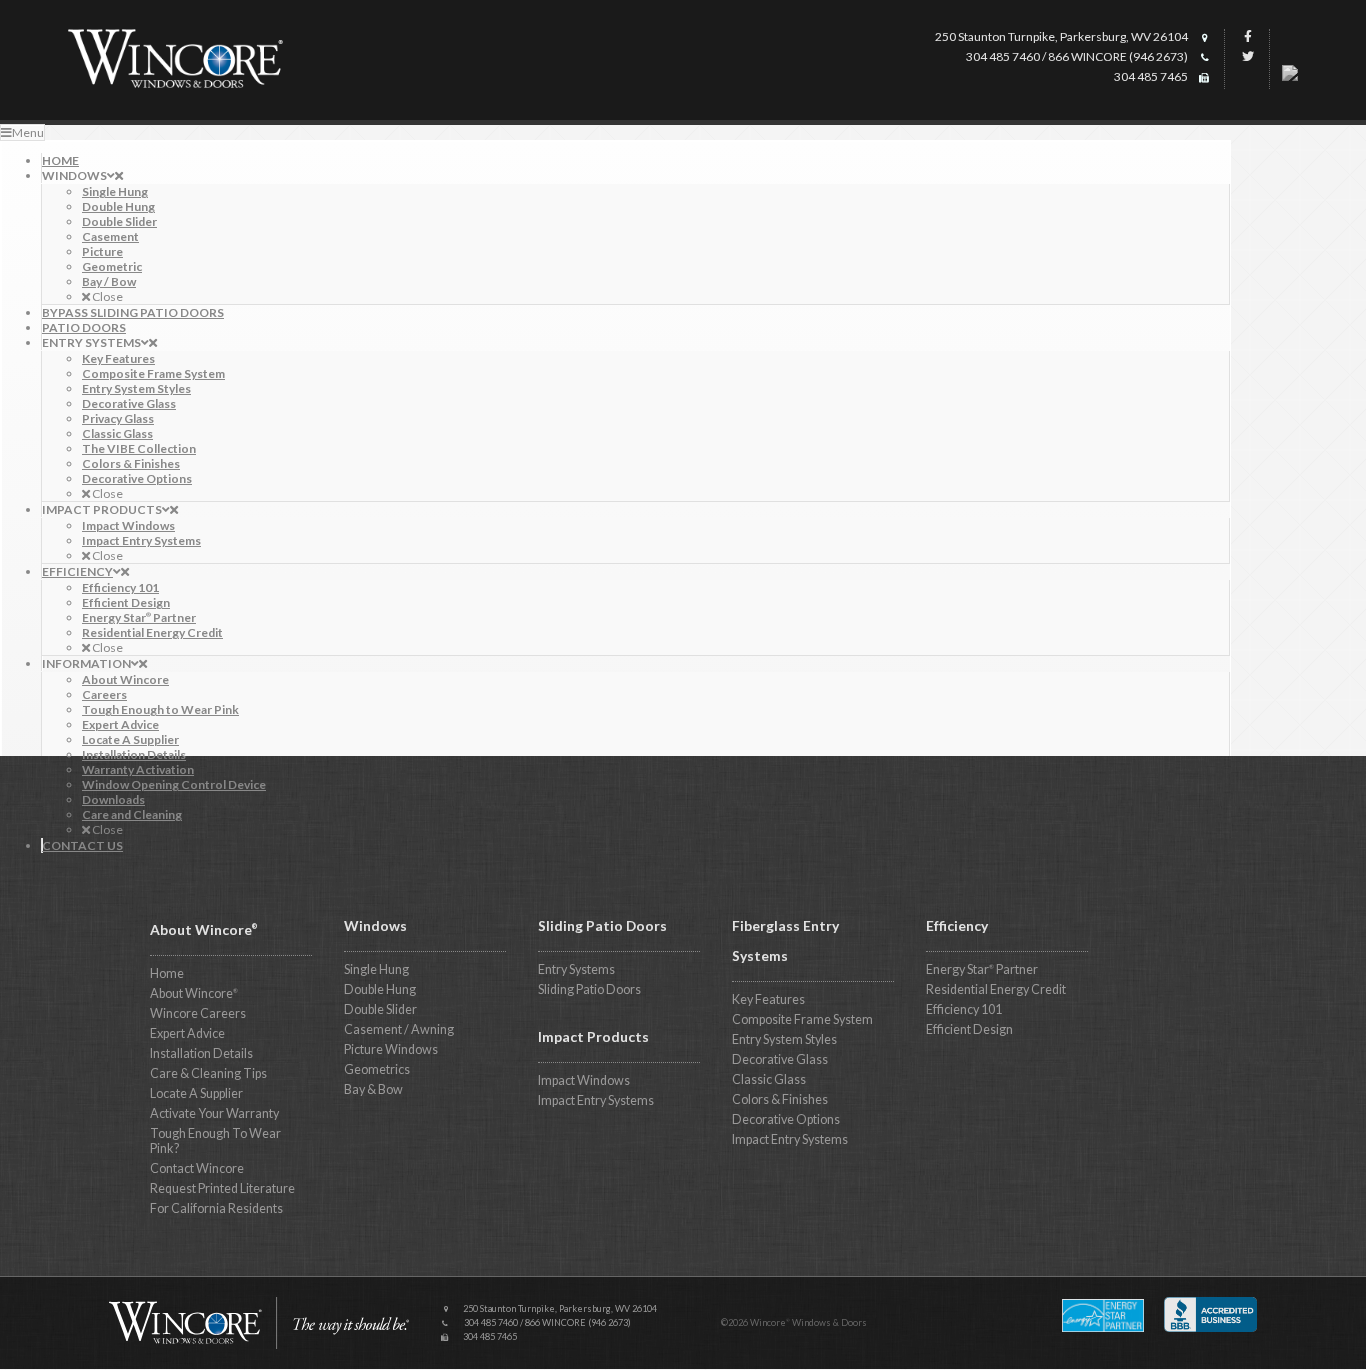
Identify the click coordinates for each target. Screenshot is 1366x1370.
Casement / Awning (399, 1029)
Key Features (768, 999)
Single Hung (376, 969)
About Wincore (194, 993)
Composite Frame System (802, 1019)
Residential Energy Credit (996, 989)
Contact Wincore (197, 1168)
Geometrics (377, 1069)
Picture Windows (391, 1049)
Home (167, 973)
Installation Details (201, 1053)
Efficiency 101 (964, 1009)
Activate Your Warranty (214, 1113)
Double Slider (380, 1009)
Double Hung (380, 989)
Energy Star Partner (982, 969)
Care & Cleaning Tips (208, 1073)
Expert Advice (187, 1033)
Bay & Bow (373, 1089)
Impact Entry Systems (596, 1100)
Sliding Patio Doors (589, 989)
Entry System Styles (784, 1039)
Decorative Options (786, 1119)
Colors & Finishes (780, 1099)
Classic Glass (769, 1079)
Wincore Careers (198, 1013)
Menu (28, 132)
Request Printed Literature (222, 1188)
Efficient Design (969, 1029)
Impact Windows (584, 1080)
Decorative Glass (780, 1059)
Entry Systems (576, 969)
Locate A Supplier (196, 1093)
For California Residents (216, 1208)
